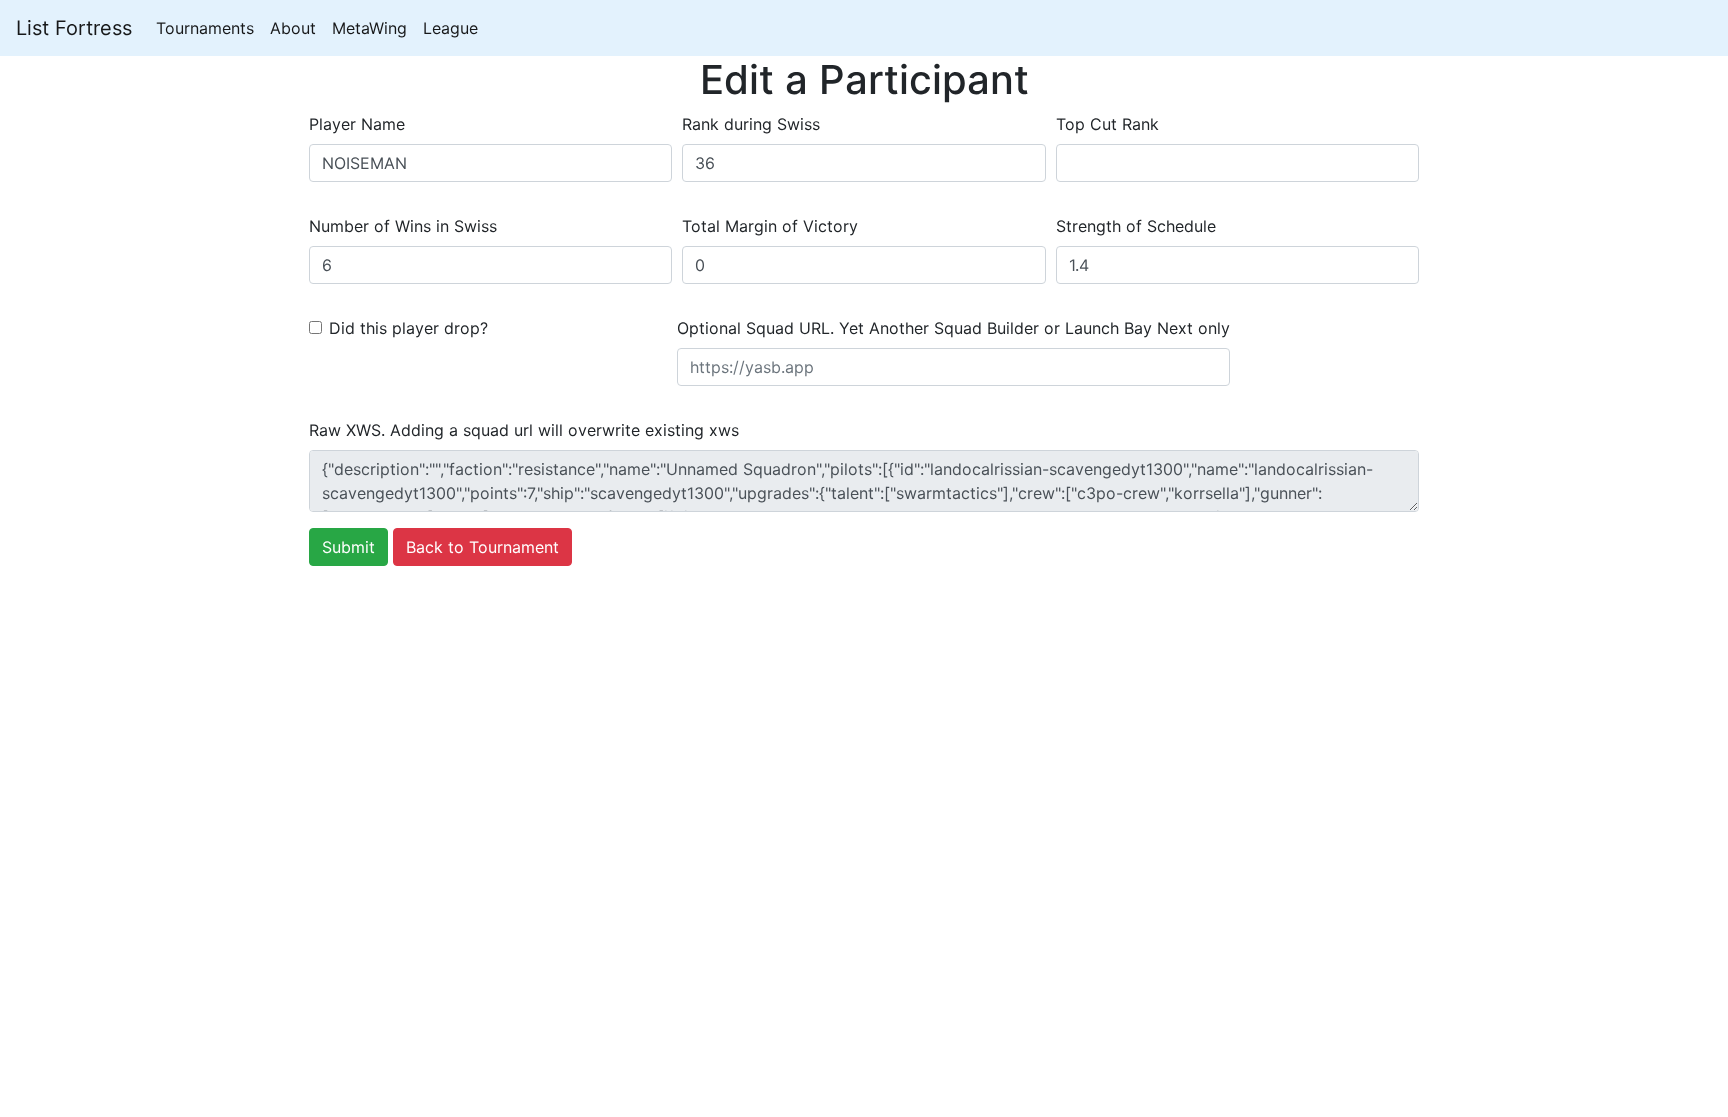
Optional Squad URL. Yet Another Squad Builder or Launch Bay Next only (953, 328)
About (293, 28)
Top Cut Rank (1107, 124)
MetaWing (369, 28)
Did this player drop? (408, 328)
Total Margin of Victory (770, 226)
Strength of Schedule (1136, 226)
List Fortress (74, 28)
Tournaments (205, 28)
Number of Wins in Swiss (403, 226)
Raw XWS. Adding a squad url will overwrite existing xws (524, 430)
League (450, 28)
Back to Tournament (482, 547)
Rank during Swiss (751, 124)
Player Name (357, 124)
